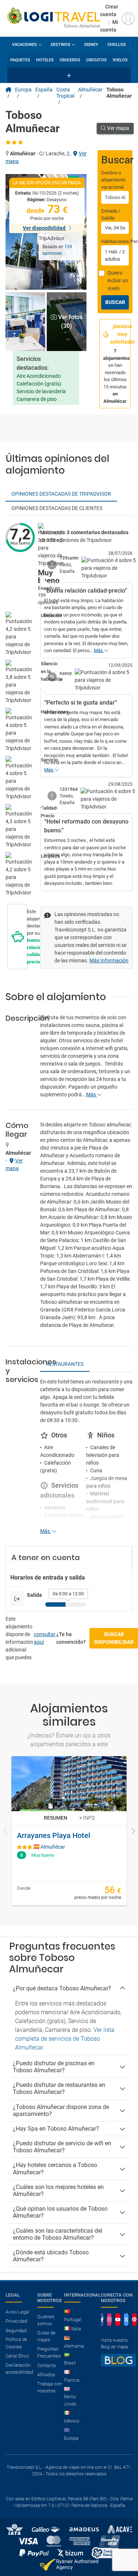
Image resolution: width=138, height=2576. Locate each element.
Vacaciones (24, 45)
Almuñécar (90, 90)
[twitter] (126, 2320)
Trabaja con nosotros (49, 2387)
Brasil (70, 2363)
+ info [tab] (87, 1818)
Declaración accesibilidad (19, 2369)
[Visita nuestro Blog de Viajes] (118, 2364)
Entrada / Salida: (111, 215)
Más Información (109, 960)
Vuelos (120, 60)
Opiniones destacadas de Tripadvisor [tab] (61, 494)
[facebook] (102, 2320)
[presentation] (6, 1832)
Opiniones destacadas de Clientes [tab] (57, 508)
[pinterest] (134, 2320)
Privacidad (16, 2321)
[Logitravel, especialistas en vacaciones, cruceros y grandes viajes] (54, 15)
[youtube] (118, 2320)
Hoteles (45, 60)
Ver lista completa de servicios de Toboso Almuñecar (65, 2039)
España (44, 90)
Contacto (47, 2365)
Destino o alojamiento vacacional (113, 180)
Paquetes (20, 60)
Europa (23, 90)
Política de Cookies (16, 2343)
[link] (69, 1831)
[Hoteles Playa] (8, 90)
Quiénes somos (46, 2320)
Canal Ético (17, 2356)
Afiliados (46, 2375)
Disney (91, 45)
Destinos (61, 45)
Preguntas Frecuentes (49, 2353)
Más (99, 650)
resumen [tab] (56, 1818)
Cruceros (70, 60)
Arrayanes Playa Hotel (54, 1835)
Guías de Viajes (46, 2336)
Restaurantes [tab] (65, 1364)
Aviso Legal (17, 2312)
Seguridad (16, 2331)
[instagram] (109, 2320)
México (72, 2421)
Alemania (74, 2346)
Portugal (73, 2320)
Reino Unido (70, 2400)
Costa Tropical (65, 93)
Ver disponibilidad (45, 228)
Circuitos (96, 60)
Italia (76, 2329)
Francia (72, 2380)
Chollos (117, 45)
